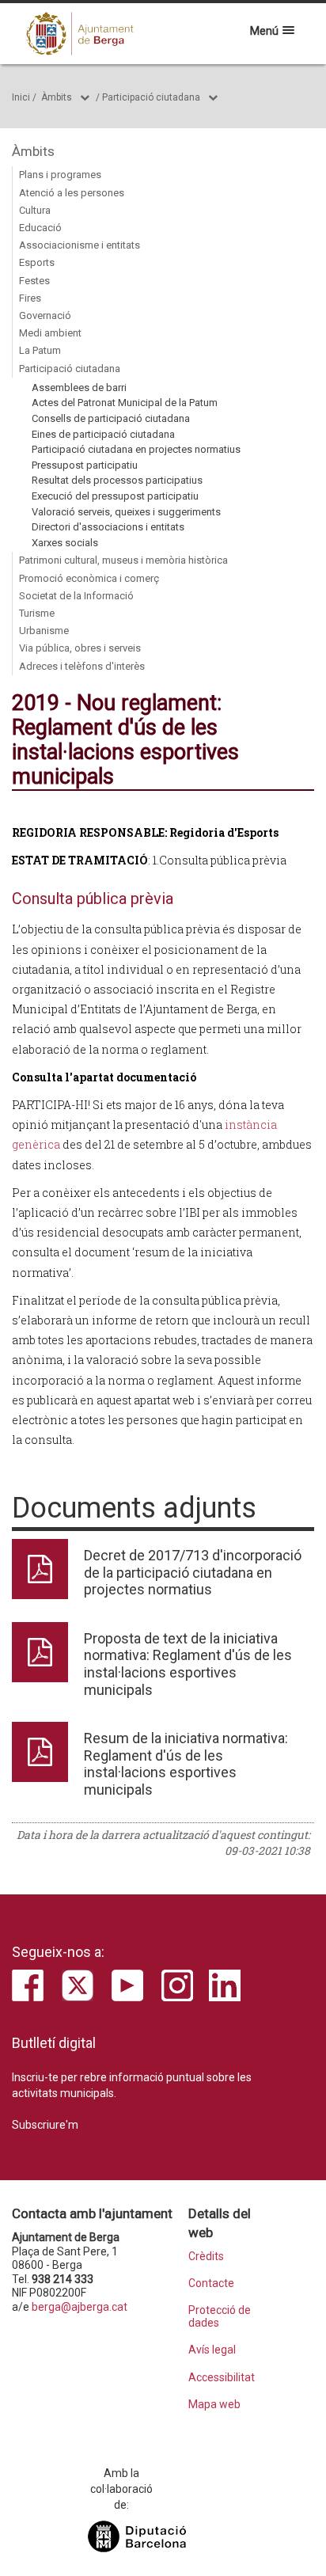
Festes (34, 281)
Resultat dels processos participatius (117, 480)
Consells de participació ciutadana (111, 418)
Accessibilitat (222, 2378)
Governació (45, 315)
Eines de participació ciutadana (103, 434)
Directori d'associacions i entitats (108, 527)
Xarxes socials (65, 543)
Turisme (37, 613)
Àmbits (57, 97)
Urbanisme (44, 631)
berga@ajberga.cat (80, 2307)
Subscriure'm (45, 2125)
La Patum (40, 350)
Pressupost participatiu (85, 465)
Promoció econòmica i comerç (89, 578)
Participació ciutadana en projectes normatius (136, 449)
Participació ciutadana (151, 97)
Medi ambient (50, 333)
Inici (21, 97)
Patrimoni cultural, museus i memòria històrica (123, 560)
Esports (37, 262)
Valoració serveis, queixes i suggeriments (126, 512)
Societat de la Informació (76, 596)
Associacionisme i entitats (80, 245)
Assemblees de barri (79, 388)
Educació (40, 228)
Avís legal (212, 2350)
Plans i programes (60, 175)
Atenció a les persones (72, 193)
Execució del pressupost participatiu (115, 496)
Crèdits (206, 2257)
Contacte (211, 2283)
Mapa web (214, 2405)
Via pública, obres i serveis (80, 648)
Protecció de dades (220, 2316)
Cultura (35, 210)
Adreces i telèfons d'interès (82, 666)
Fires (30, 298)
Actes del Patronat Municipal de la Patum (125, 403)
